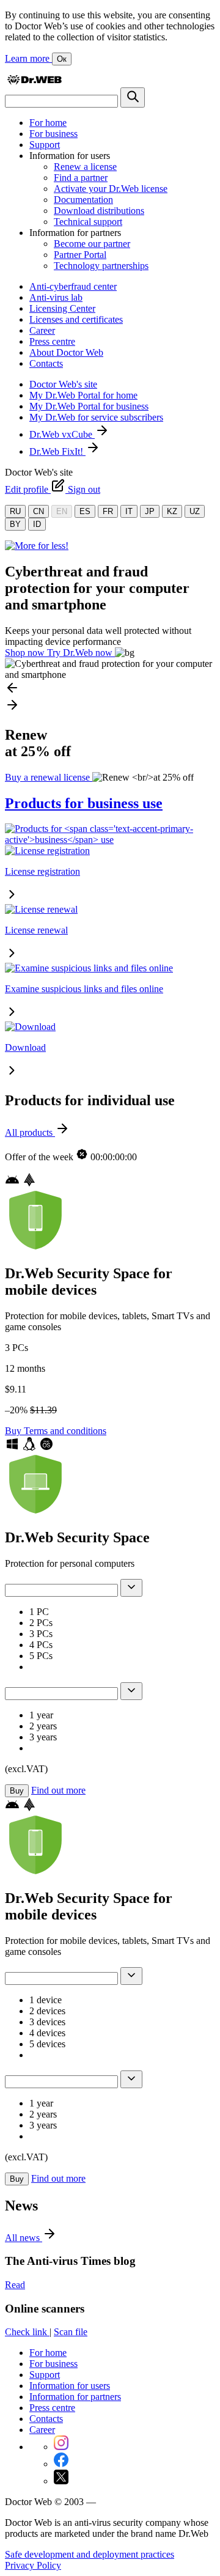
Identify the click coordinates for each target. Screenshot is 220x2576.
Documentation (83, 200)
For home (48, 123)
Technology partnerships (101, 266)
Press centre (52, 341)
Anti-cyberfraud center (73, 286)
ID (37, 524)
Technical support (88, 222)
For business (53, 134)
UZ (195, 511)
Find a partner (81, 178)
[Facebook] (61, 2464)
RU (15, 511)
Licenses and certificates (76, 319)
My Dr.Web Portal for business (89, 406)
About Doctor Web (66, 352)
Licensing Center (62, 308)
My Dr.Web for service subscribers (96, 417)
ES (85, 511)
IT (129, 511)
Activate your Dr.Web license (111, 189)
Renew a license (85, 167)
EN (62, 511)
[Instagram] (61, 2447)
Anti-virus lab (56, 297)
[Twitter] (61, 2481)
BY (15, 524)
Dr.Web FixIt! (57, 451)
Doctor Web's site (63, 384)
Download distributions (99, 211)
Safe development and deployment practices (90, 2554)
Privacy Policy (33, 2565)
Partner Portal (80, 255)
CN (38, 511)
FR (108, 511)
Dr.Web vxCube (62, 434)
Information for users (70, 2386)
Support (45, 145)
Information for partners (75, 2397)
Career (42, 330)
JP (150, 511)
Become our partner (92, 244)
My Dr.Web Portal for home (83, 395)
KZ (172, 511)
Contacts (46, 363)
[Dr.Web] (34, 82)
